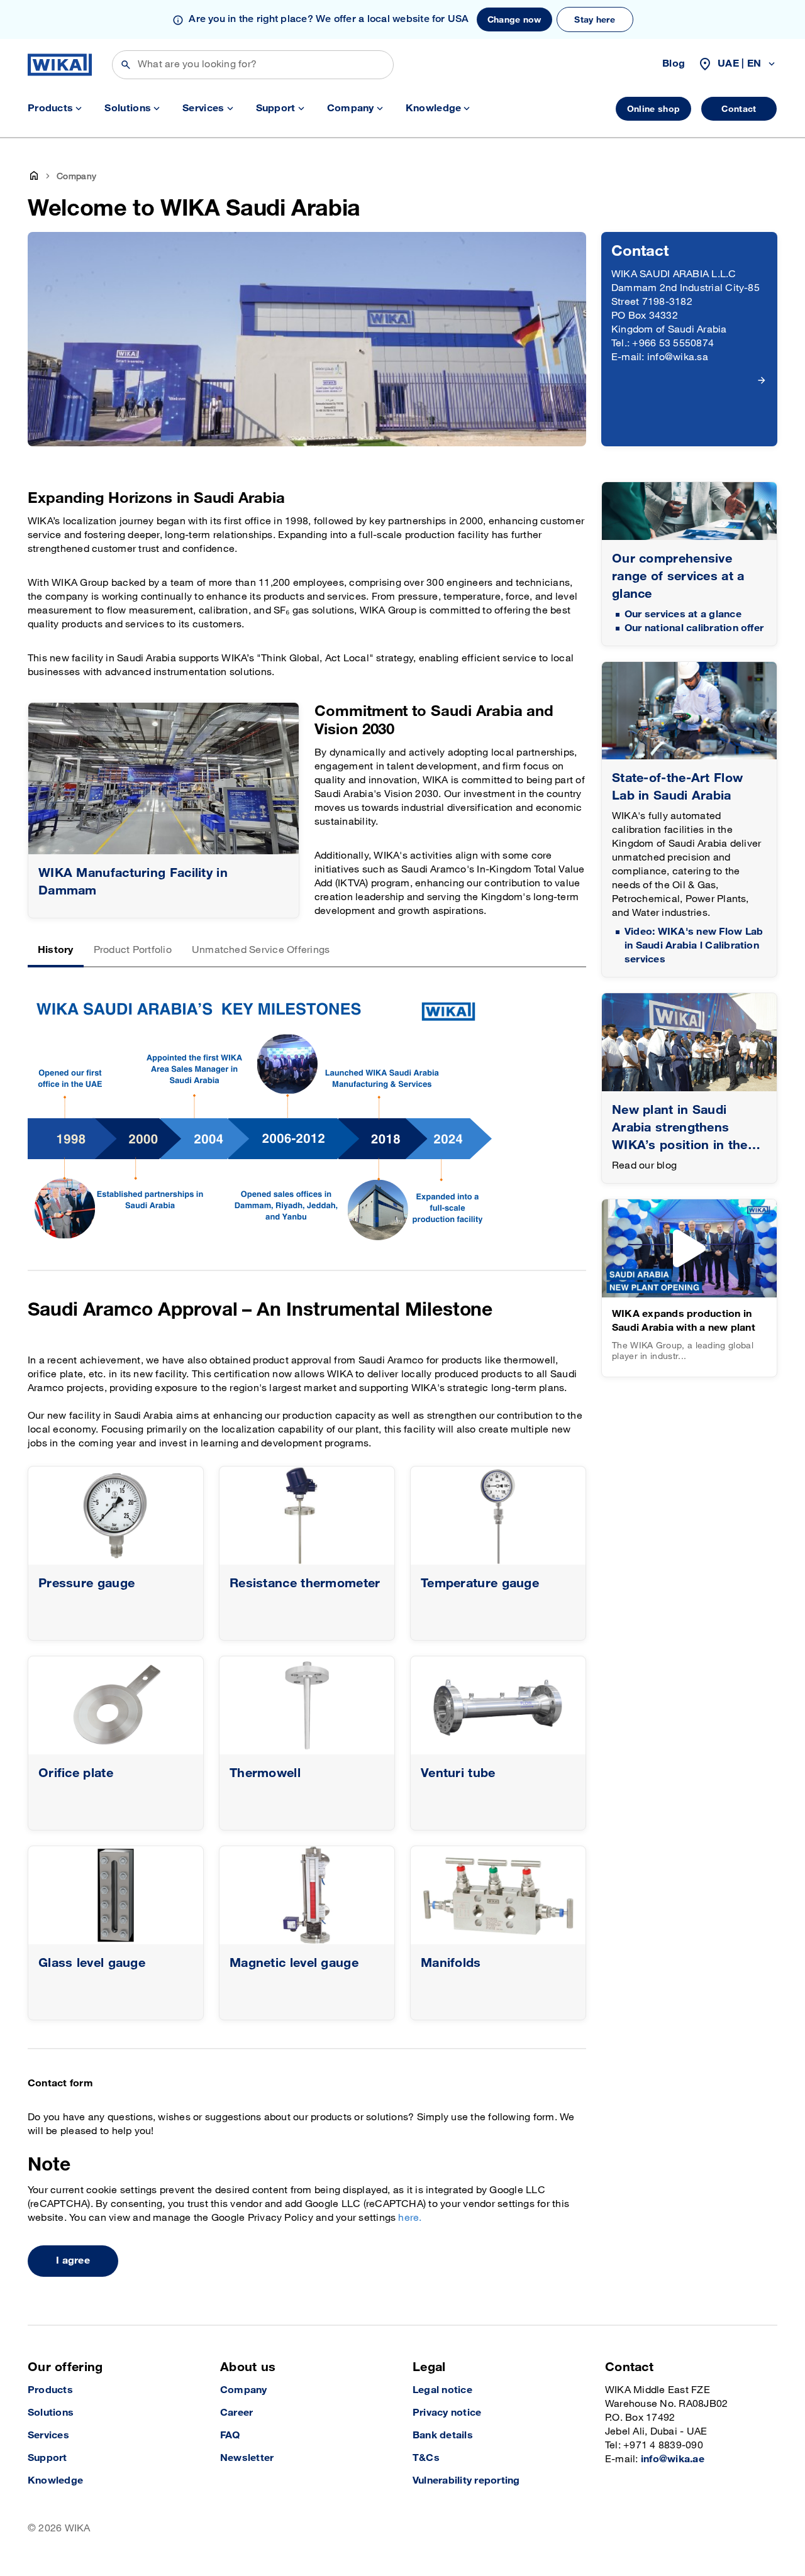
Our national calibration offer (694, 628)
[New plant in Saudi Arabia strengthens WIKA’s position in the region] (689, 1042)
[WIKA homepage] (60, 65)
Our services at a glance (683, 614)
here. (410, 2218)
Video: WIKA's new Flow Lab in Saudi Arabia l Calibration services (694, 946)
